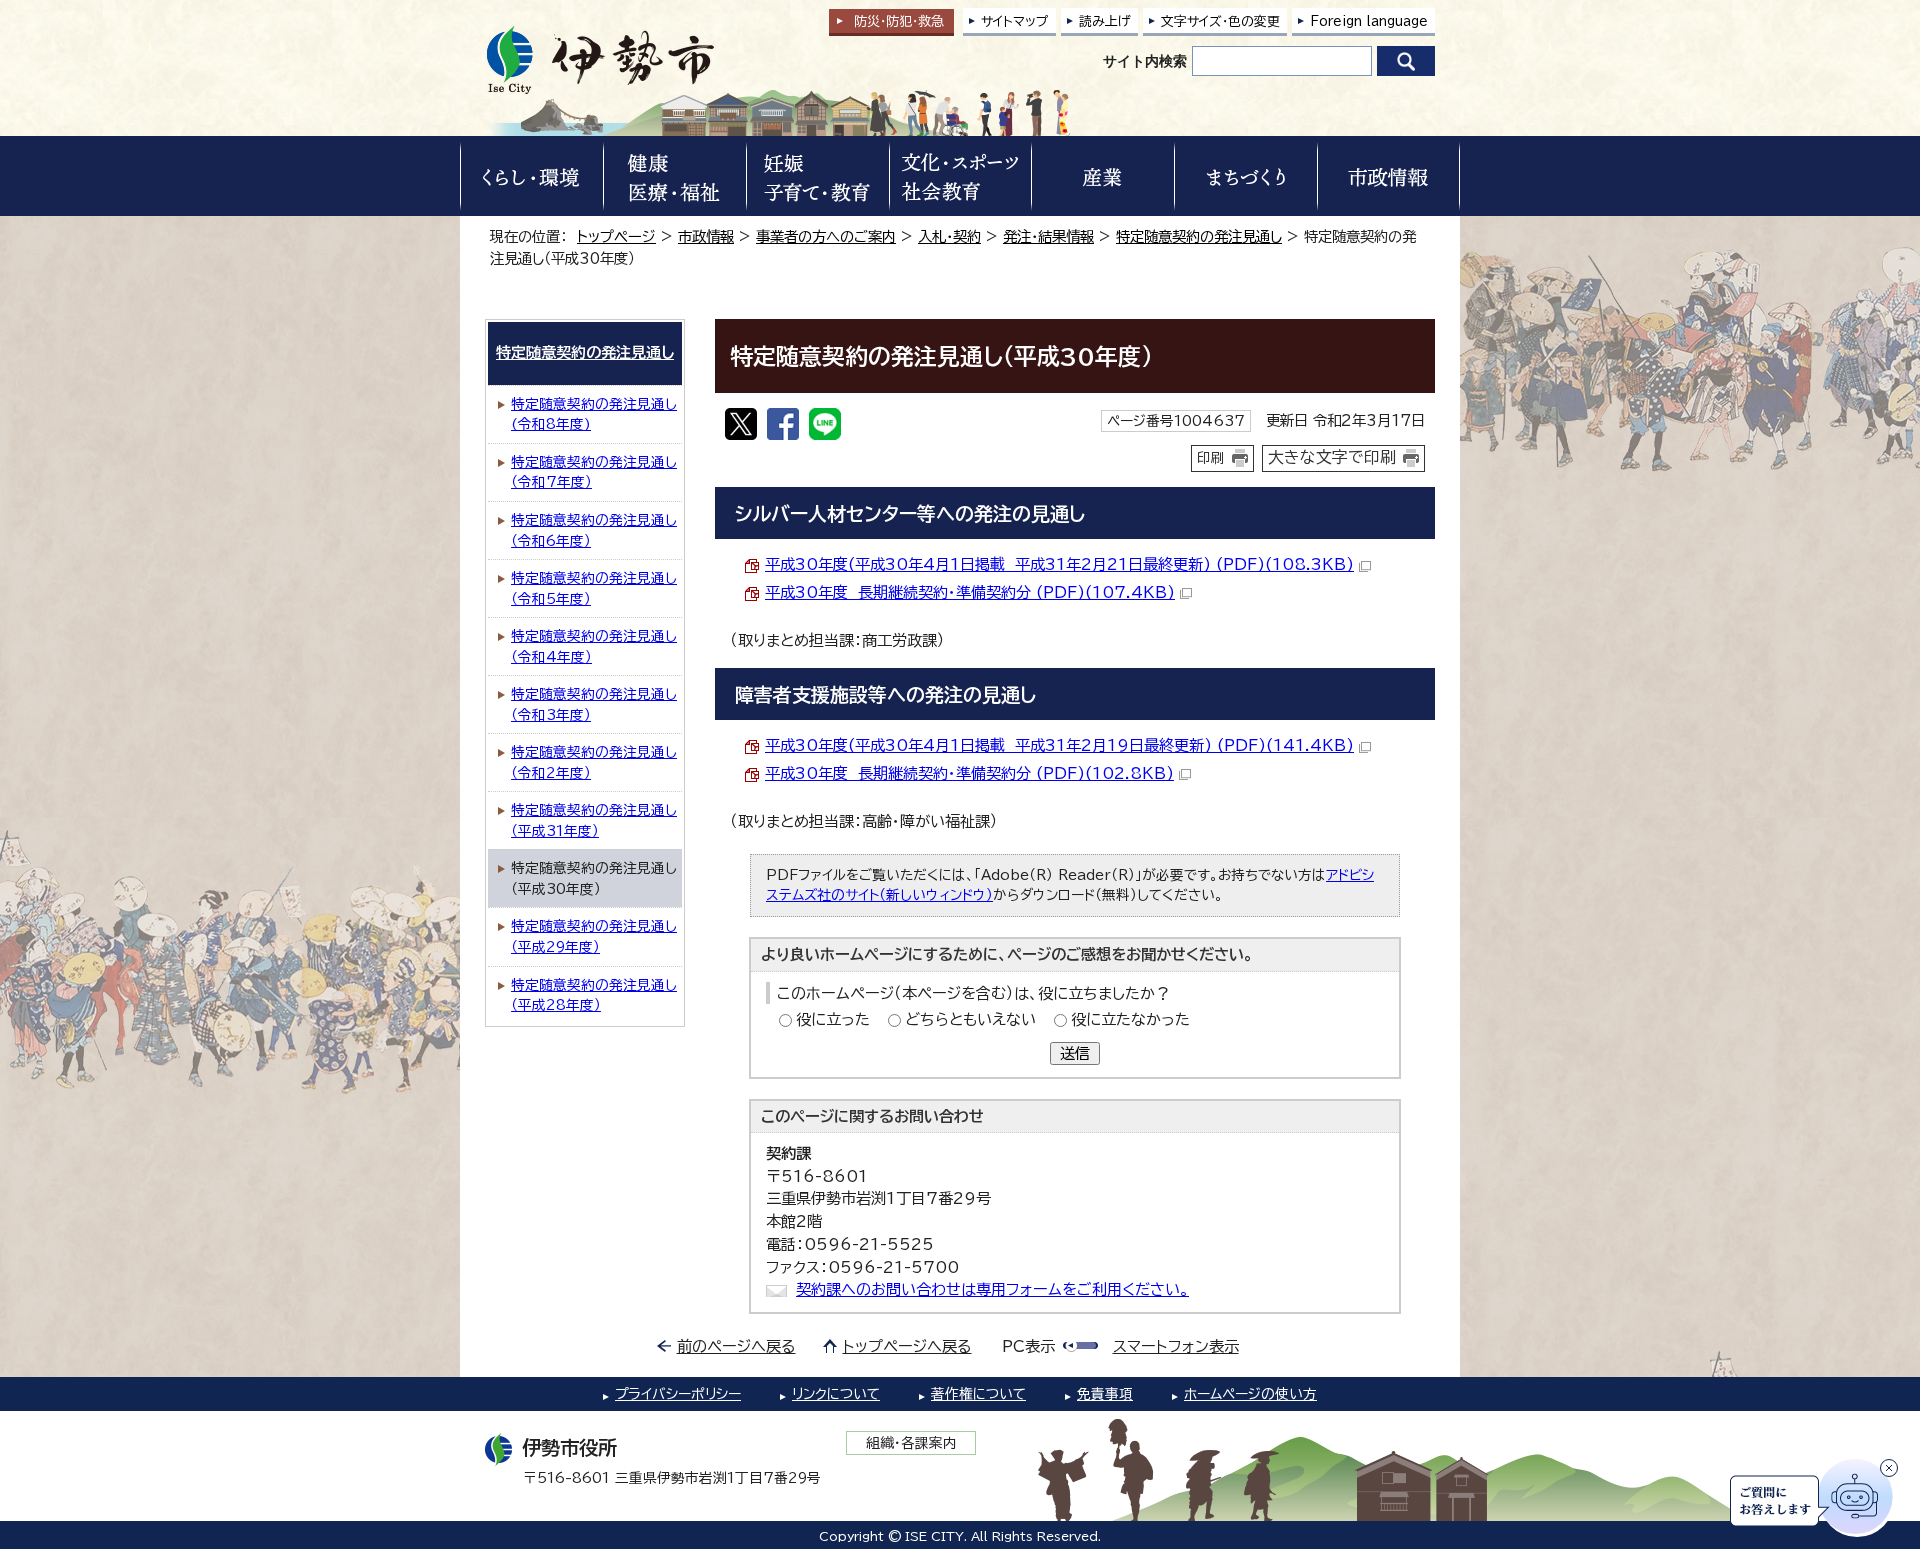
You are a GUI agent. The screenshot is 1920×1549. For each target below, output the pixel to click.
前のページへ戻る (736, 1346)
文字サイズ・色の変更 (1220, 21)
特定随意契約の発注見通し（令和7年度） (594, 472)
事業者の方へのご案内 (826, 236)
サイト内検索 (1145, 61)
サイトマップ (1015, 21)
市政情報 (706, 236)
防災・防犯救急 (899, 21)
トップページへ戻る (907, 1346)
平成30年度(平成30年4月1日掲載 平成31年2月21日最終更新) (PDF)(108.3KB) (1059, 564)
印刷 (1211, 458)
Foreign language (1369, 21)
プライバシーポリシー (678, 1394)
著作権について (978, 1394)
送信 (1075, 1053)
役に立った (833, 1019)
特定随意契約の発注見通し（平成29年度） (594, 936)
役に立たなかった (1130, 1019)
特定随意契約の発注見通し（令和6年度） (594, 530)
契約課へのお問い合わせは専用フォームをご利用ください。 (992, 1289)
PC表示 (1028, 1346)
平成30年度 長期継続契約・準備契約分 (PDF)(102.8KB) (969, 773)
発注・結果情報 (1048, 236)
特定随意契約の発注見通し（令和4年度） (594, 646)
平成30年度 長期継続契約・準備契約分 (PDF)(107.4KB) (970, 592)
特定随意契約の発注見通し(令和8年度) (594, 414)
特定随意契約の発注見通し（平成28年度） (594, 995)
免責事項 (1105, 1394)
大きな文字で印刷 (1332, 457)
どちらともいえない (970, 1019)
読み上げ (1105, 21)
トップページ (616, 236)
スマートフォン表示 (1176, 1346)
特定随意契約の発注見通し (1199, 236)
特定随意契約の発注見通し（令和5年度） (594, 588)
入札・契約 (949, 236)
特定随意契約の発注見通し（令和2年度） (594, 762)
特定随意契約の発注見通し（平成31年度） (594, 820)
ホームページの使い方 (1250, 1394)
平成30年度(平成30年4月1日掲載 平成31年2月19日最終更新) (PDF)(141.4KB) (1059, 745)
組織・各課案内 (911, 1443)
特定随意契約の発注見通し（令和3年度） (594, 704)
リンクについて (836, 1394)
